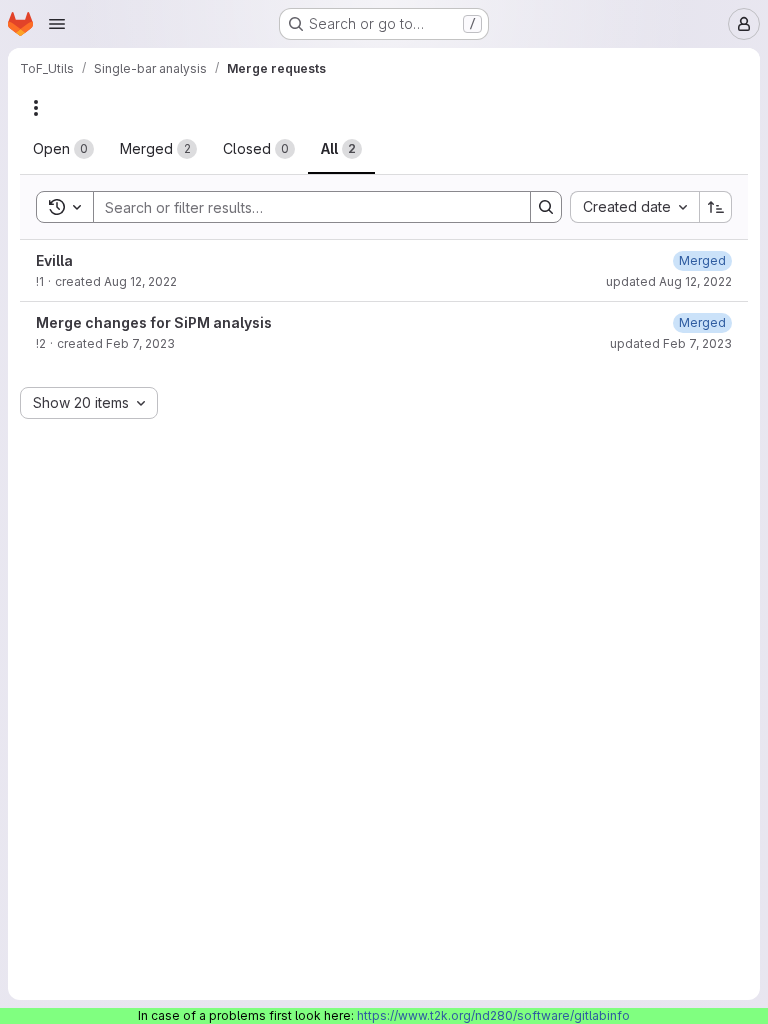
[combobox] (634, 207)
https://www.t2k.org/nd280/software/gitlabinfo (493, 1015)
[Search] (546, 207)
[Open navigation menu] (57, 24)
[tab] (63, 149)
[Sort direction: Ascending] (716, 207)
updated (669, 281)
